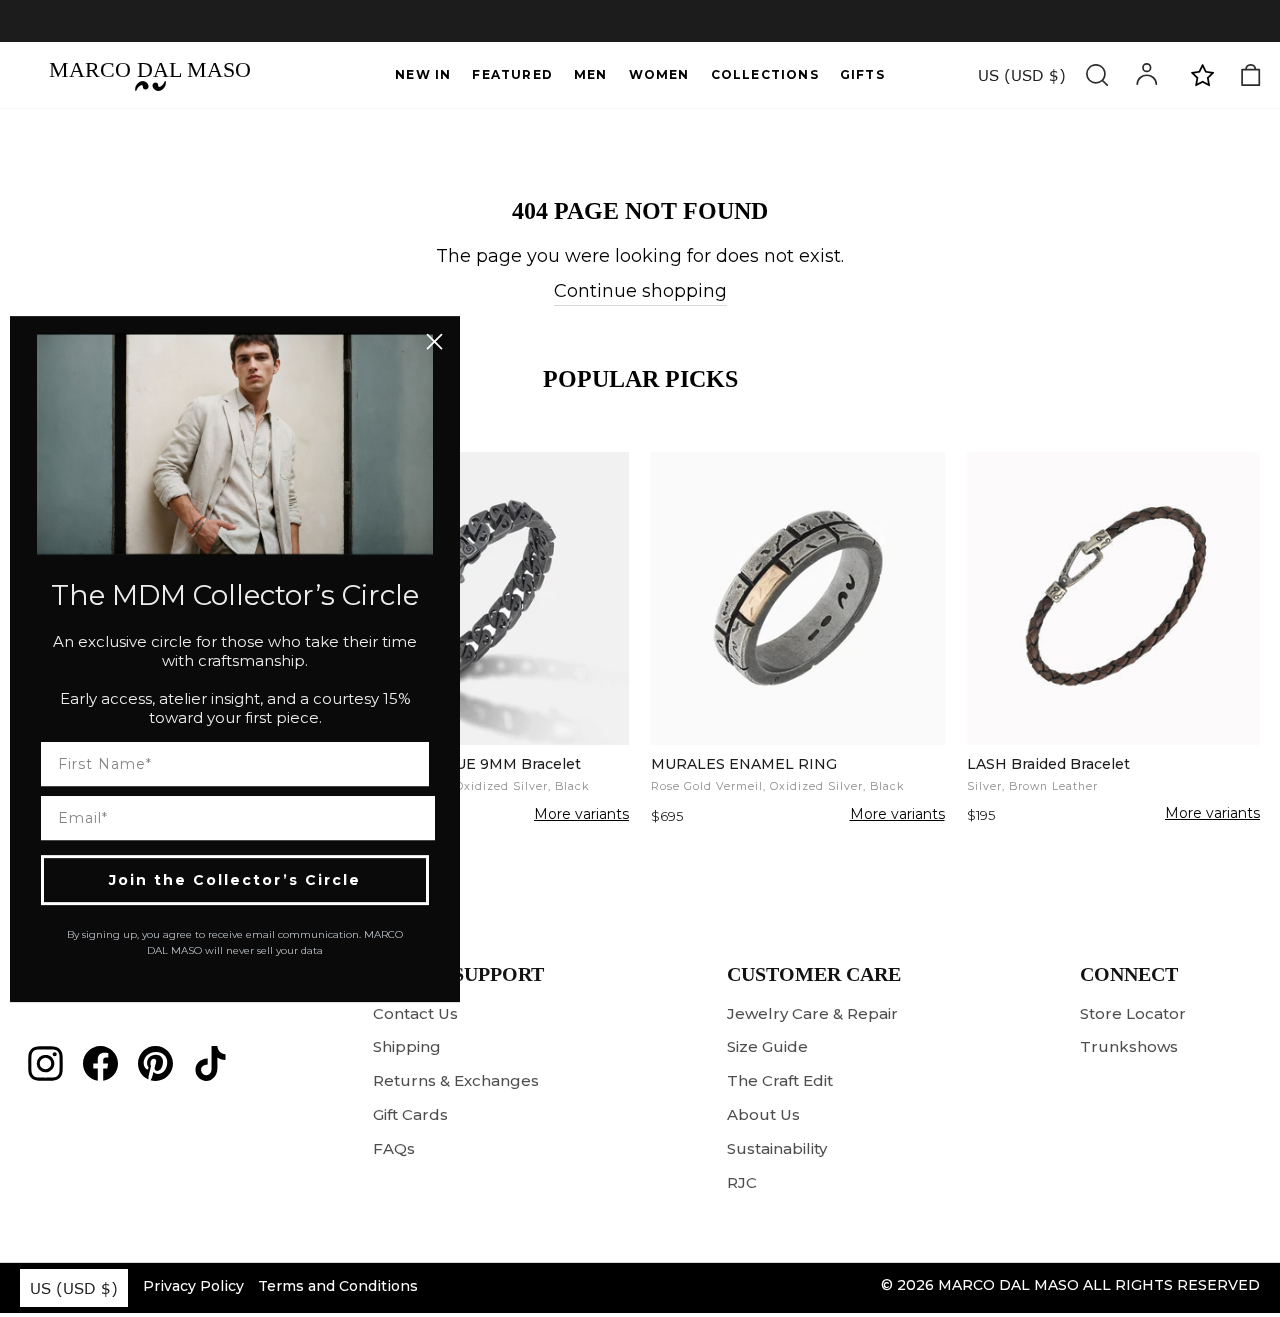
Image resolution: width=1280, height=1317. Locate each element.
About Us (763, 1114)
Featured (512, 74)
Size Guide (767, 1046)
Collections (765, 74)
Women (659, 74)
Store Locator (1133, 1013)
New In (423, 74)
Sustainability (777, 1148)
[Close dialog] (434, 341)
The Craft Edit (780, 1080)
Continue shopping (640, 291)
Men (591, 74)
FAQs (394, 1148)
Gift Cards (410, 1114)
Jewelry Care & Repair (812, 1013)
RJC (742, 1182)
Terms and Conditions (338, 1286)
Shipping (407, 1046)
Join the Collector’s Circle (235, 879)
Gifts (862, 74)
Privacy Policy (193, 1286)
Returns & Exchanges (456, 1080)
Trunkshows (1129, 1046)
